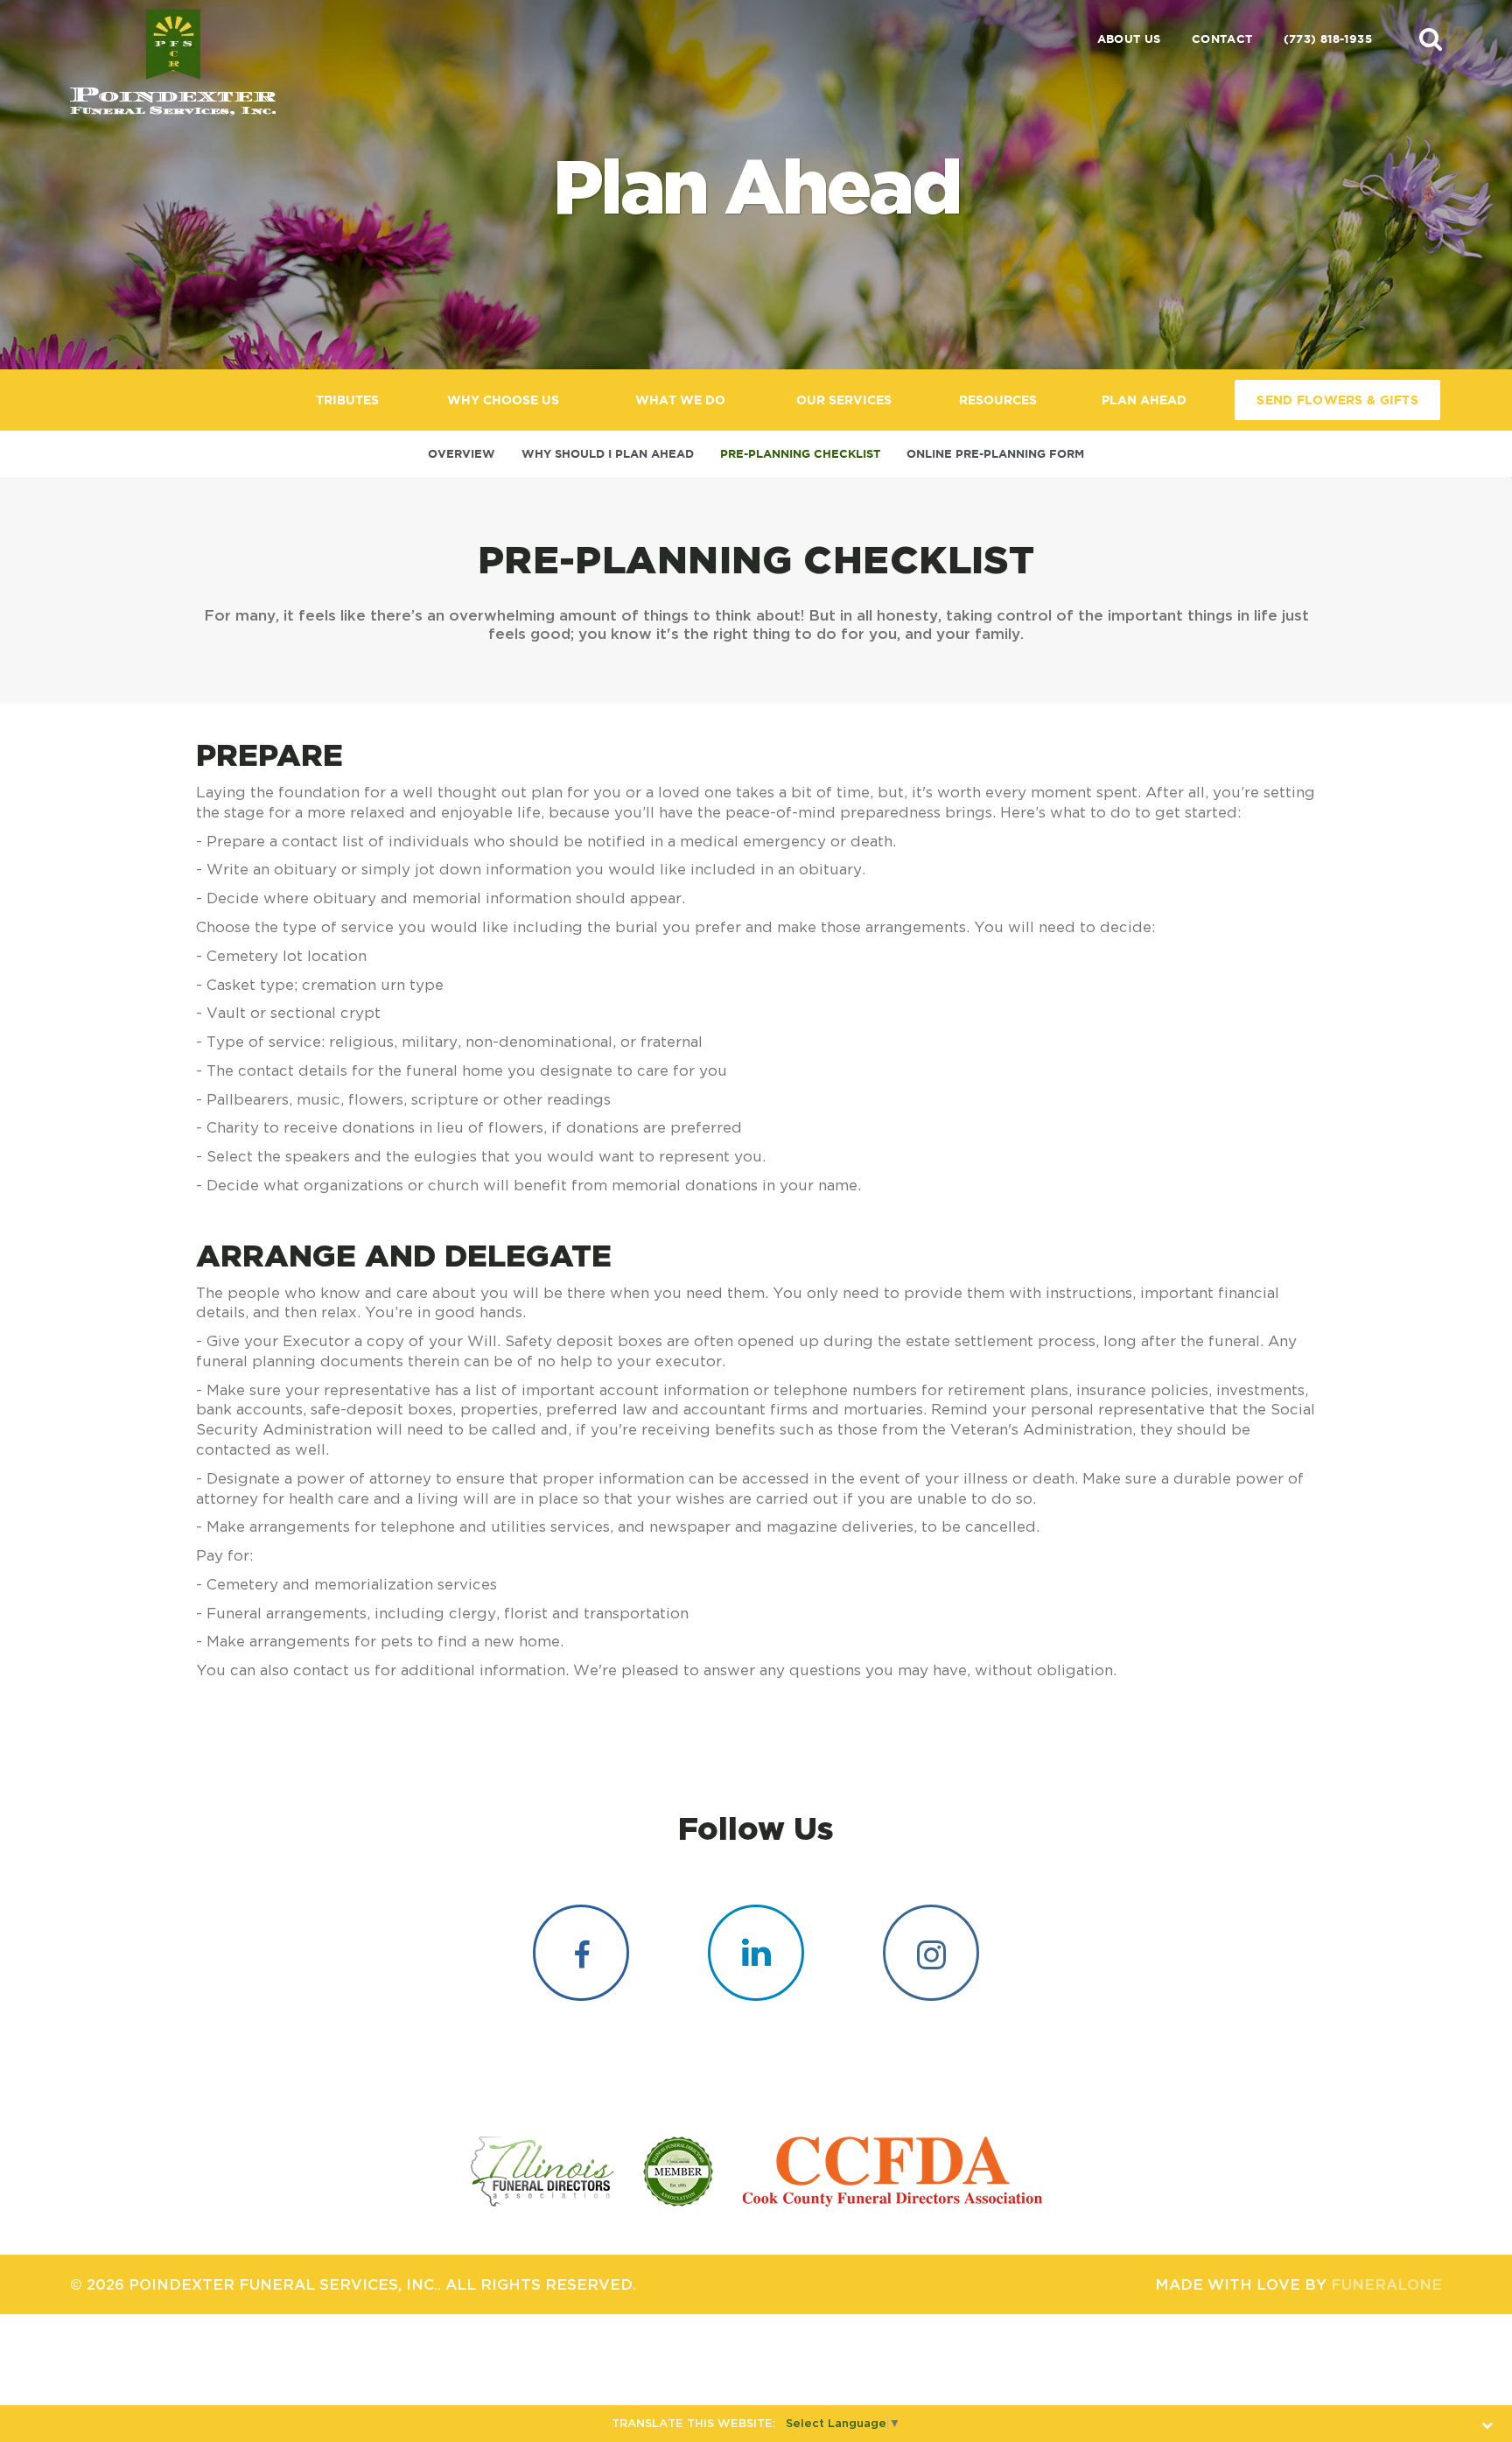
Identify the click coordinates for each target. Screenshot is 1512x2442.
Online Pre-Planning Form (995, 454)
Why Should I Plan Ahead (608, 454)
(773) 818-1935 (1328, 39)
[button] (1431, 39)
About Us (1129, 39)
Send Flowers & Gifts (1337, 400)
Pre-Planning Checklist (800, 454)
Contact (1222, 39)
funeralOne (1386, 2284)
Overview (462, 454)
